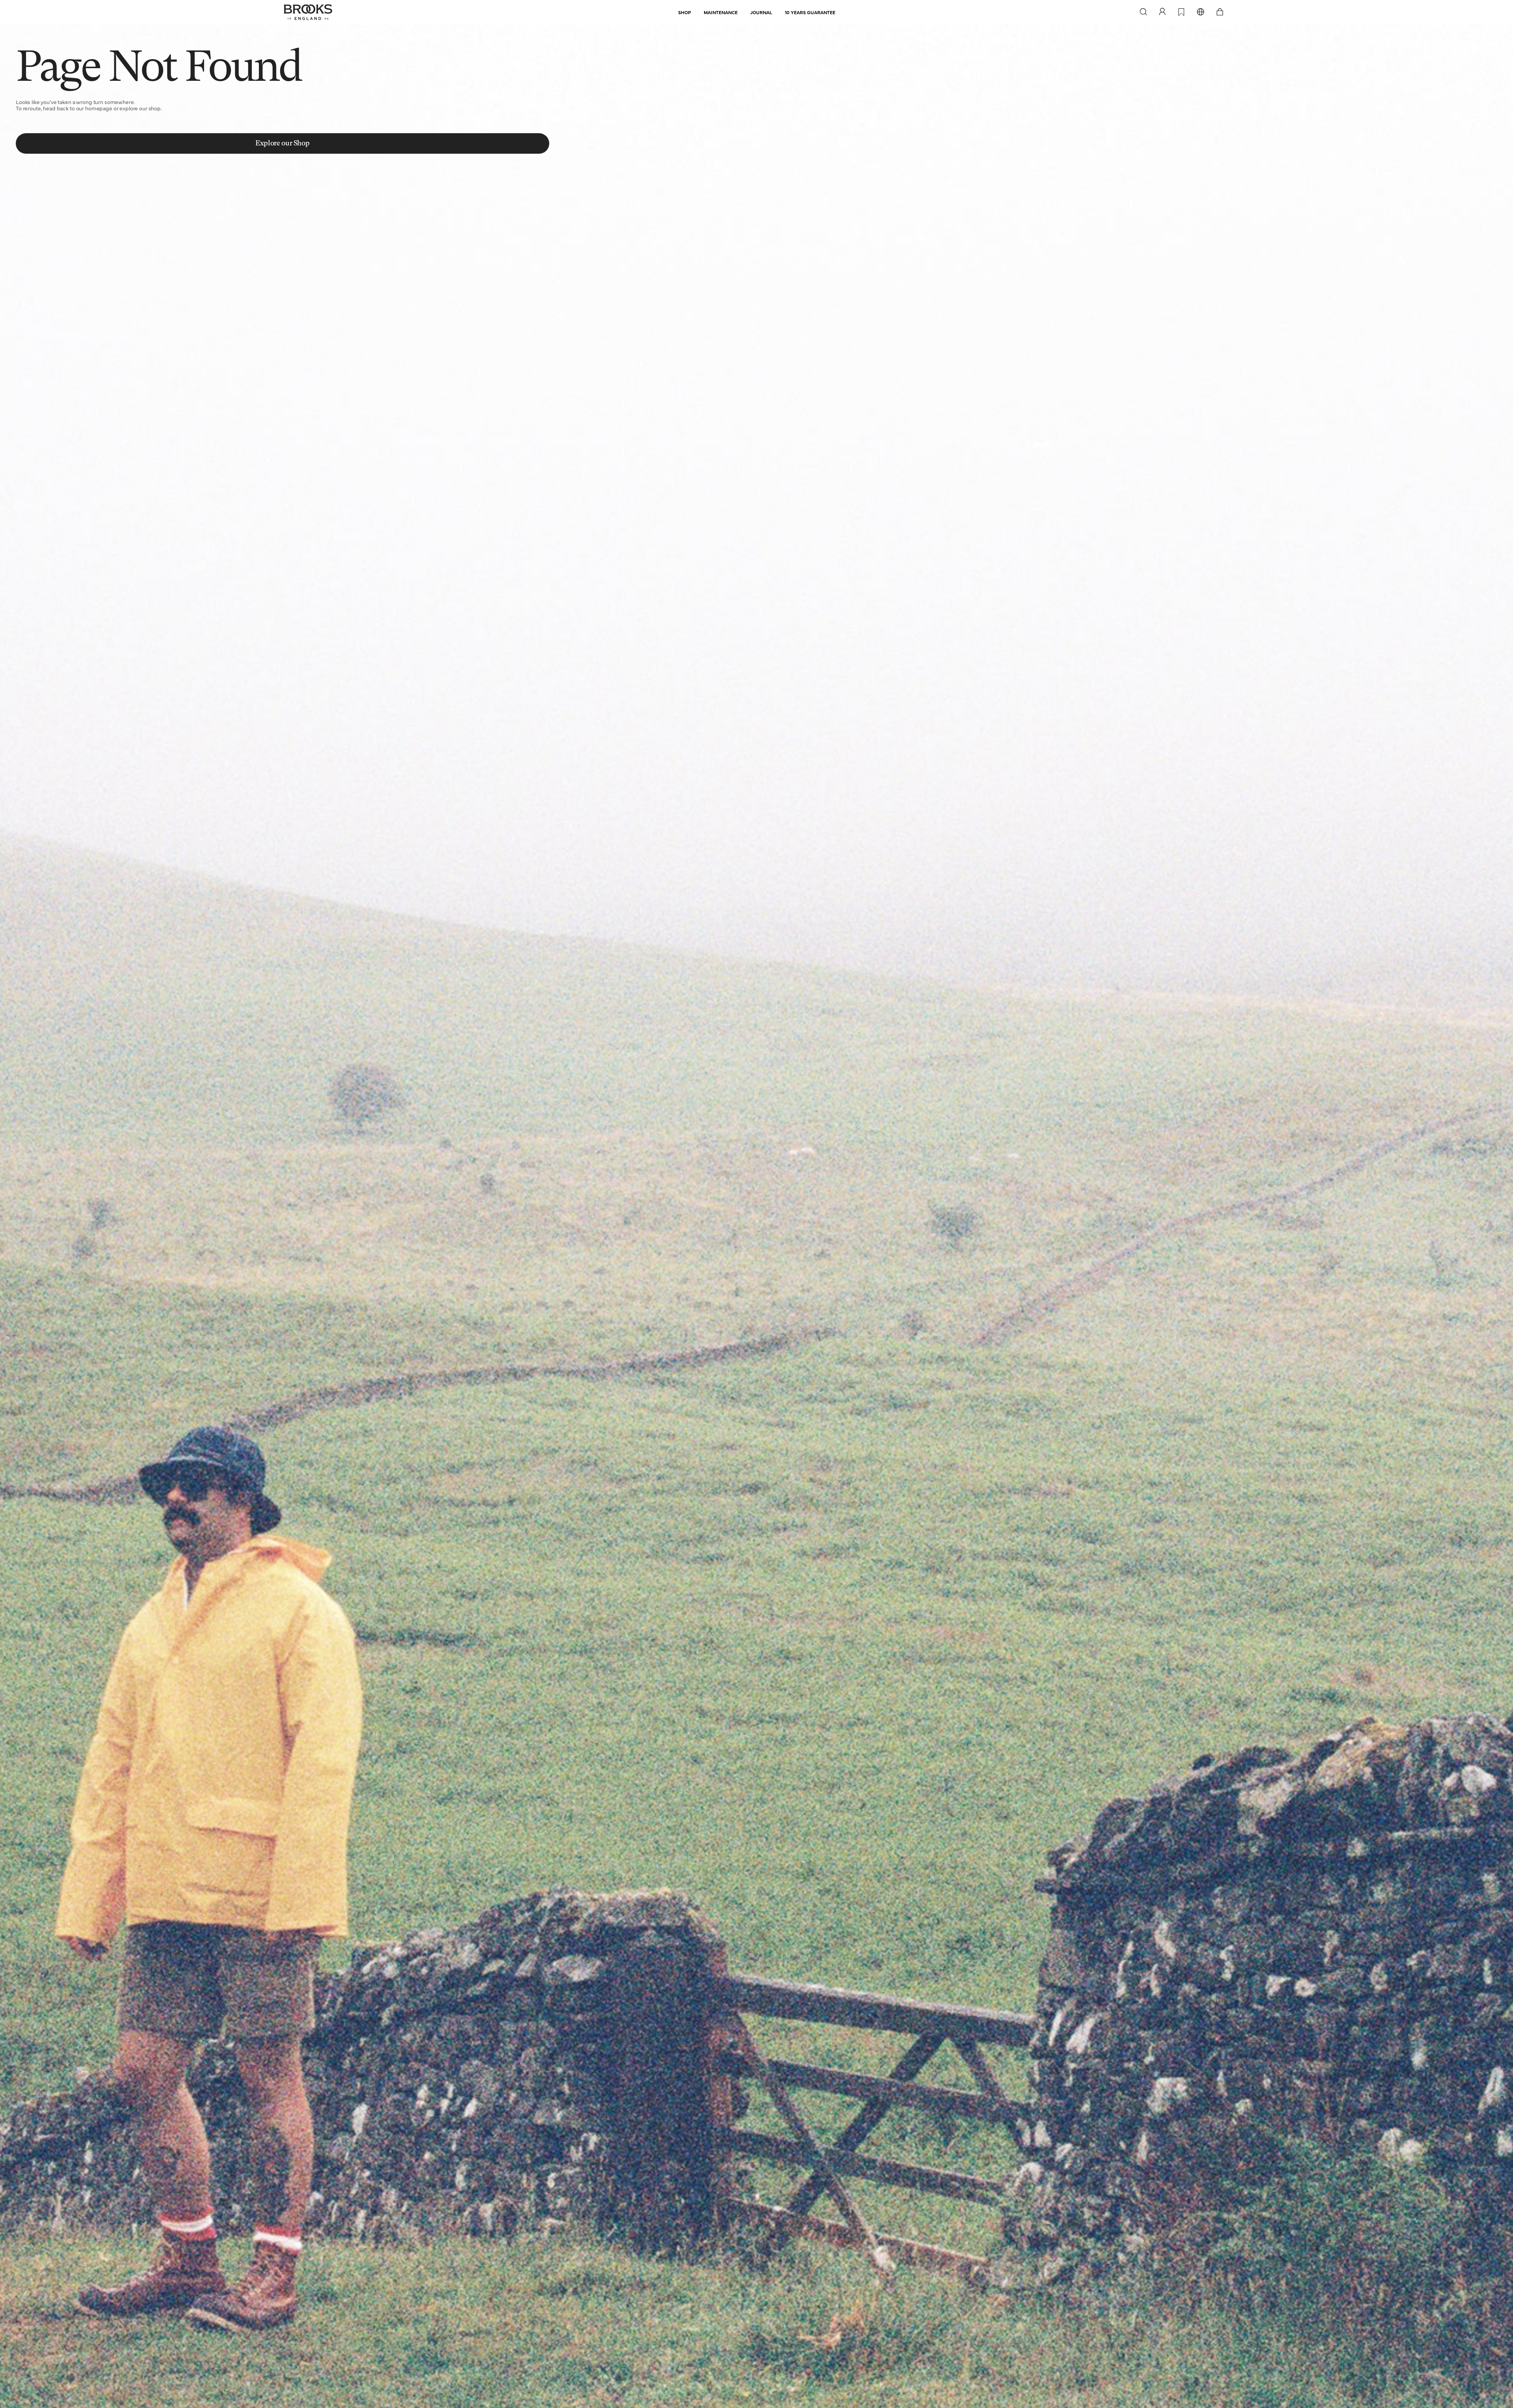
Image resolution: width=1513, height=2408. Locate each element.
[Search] (1143, 12)
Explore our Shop (282, 143)
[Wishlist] (1181, 12)
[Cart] (1220, 12)
